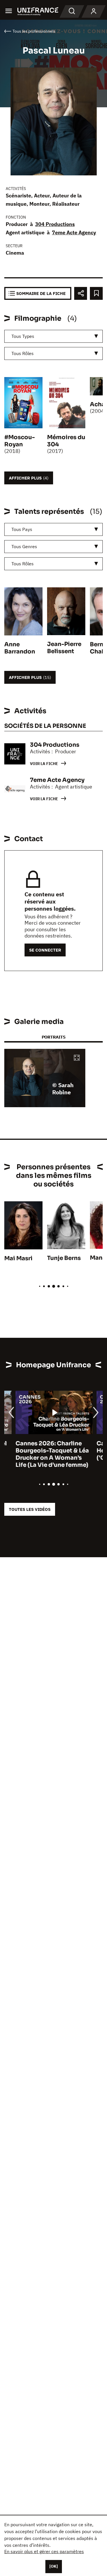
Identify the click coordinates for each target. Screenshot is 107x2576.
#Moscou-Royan (20, 441)
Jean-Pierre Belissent (64, 648)
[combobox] (53, 336)
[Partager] (81, 293)
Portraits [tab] (53, 1037)
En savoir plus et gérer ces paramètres (44, 2551)
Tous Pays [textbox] (22, 529)
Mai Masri (18, 1258)
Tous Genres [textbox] (24, 546)
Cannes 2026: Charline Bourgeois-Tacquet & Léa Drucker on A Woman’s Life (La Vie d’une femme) (41, 1454)
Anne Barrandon (20, 648)
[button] (77, 1058)
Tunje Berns (64, 1258)
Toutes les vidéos (30, 1509)
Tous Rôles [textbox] (23, 353)
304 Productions (55, 224)
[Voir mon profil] (94, 11)
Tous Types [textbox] (23, 336)
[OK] (54, 2566)
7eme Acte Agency (74, 232)
